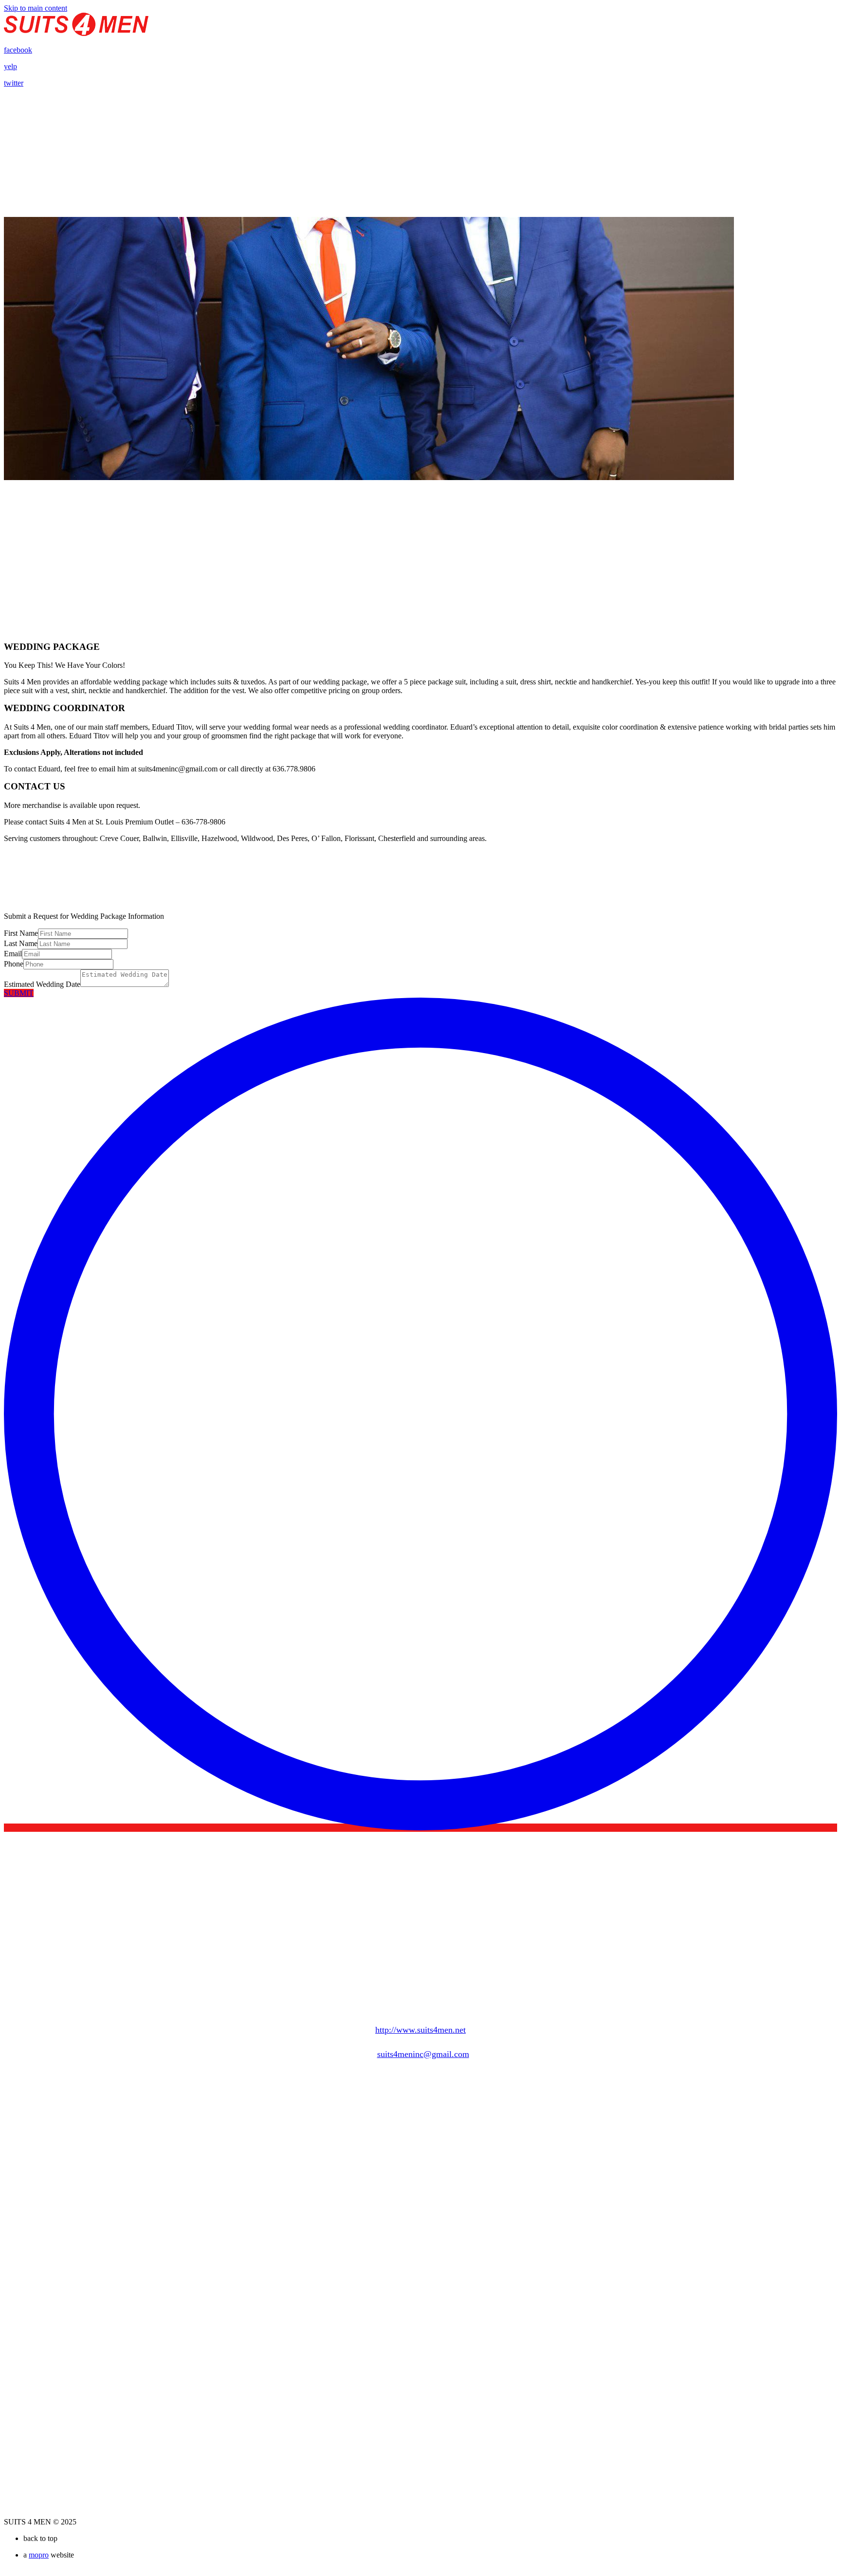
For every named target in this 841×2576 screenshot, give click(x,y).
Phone (14, 964)
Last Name (21, 943)
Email (13, 954)
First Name (21, 933)
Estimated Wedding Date (42, 984)
